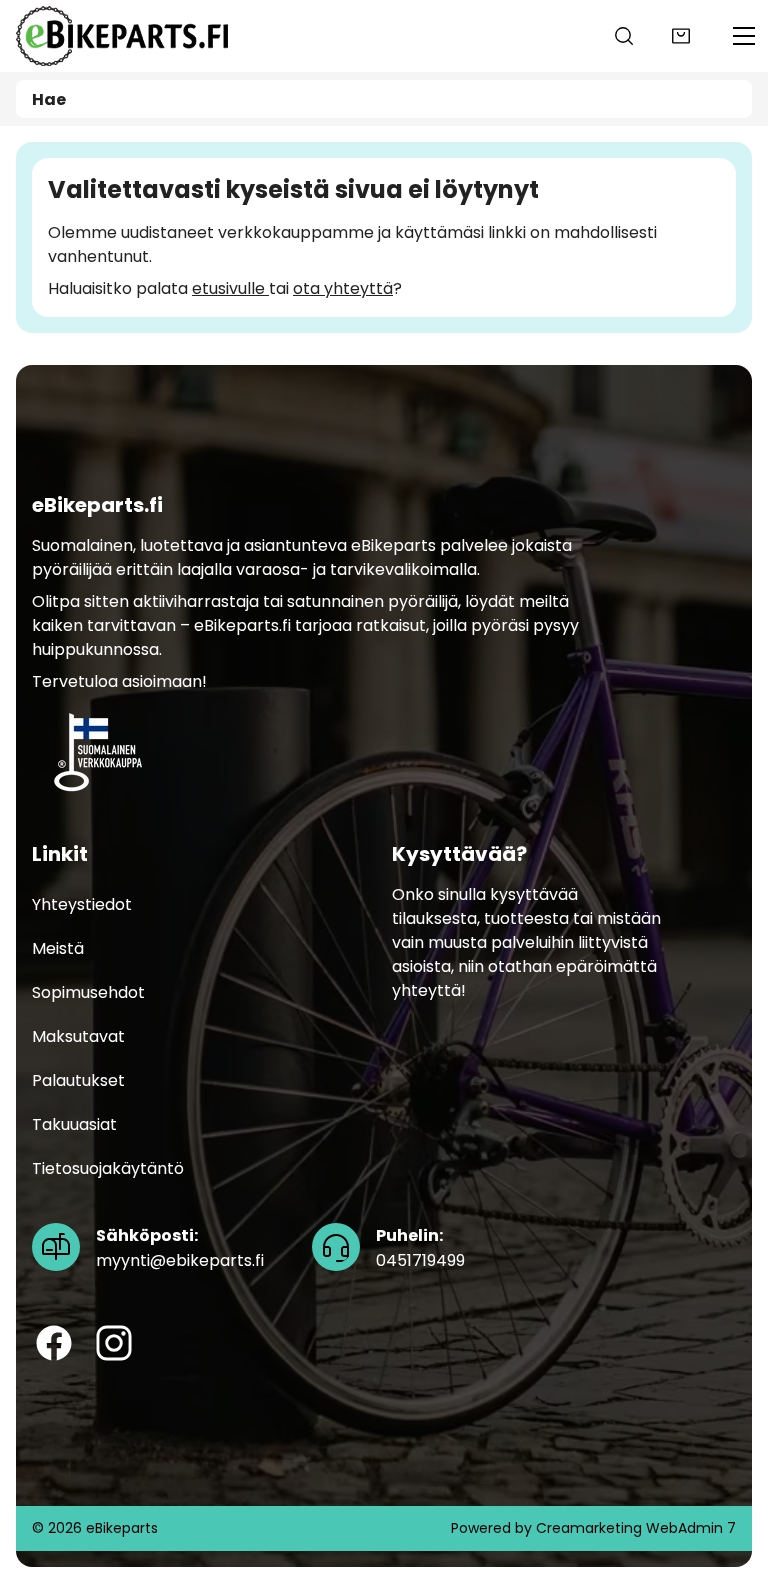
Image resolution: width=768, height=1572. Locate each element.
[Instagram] (114, 1343)
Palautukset (78, 1080)
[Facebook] (54, 1343)
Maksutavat (78, 1036)
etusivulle (230, 288)
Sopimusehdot (88, 992)
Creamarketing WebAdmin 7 (636, 1528)
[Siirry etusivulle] (116, 36)
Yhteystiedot (82, 904)
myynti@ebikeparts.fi (180, 1248)
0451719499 (420, 1248)
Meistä (58, 948)
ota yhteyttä (343, 288)
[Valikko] (744, 36)
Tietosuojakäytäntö (108, 1168)
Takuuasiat (74, 1124)
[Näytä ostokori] (681, 36)
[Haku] (624, 36)
